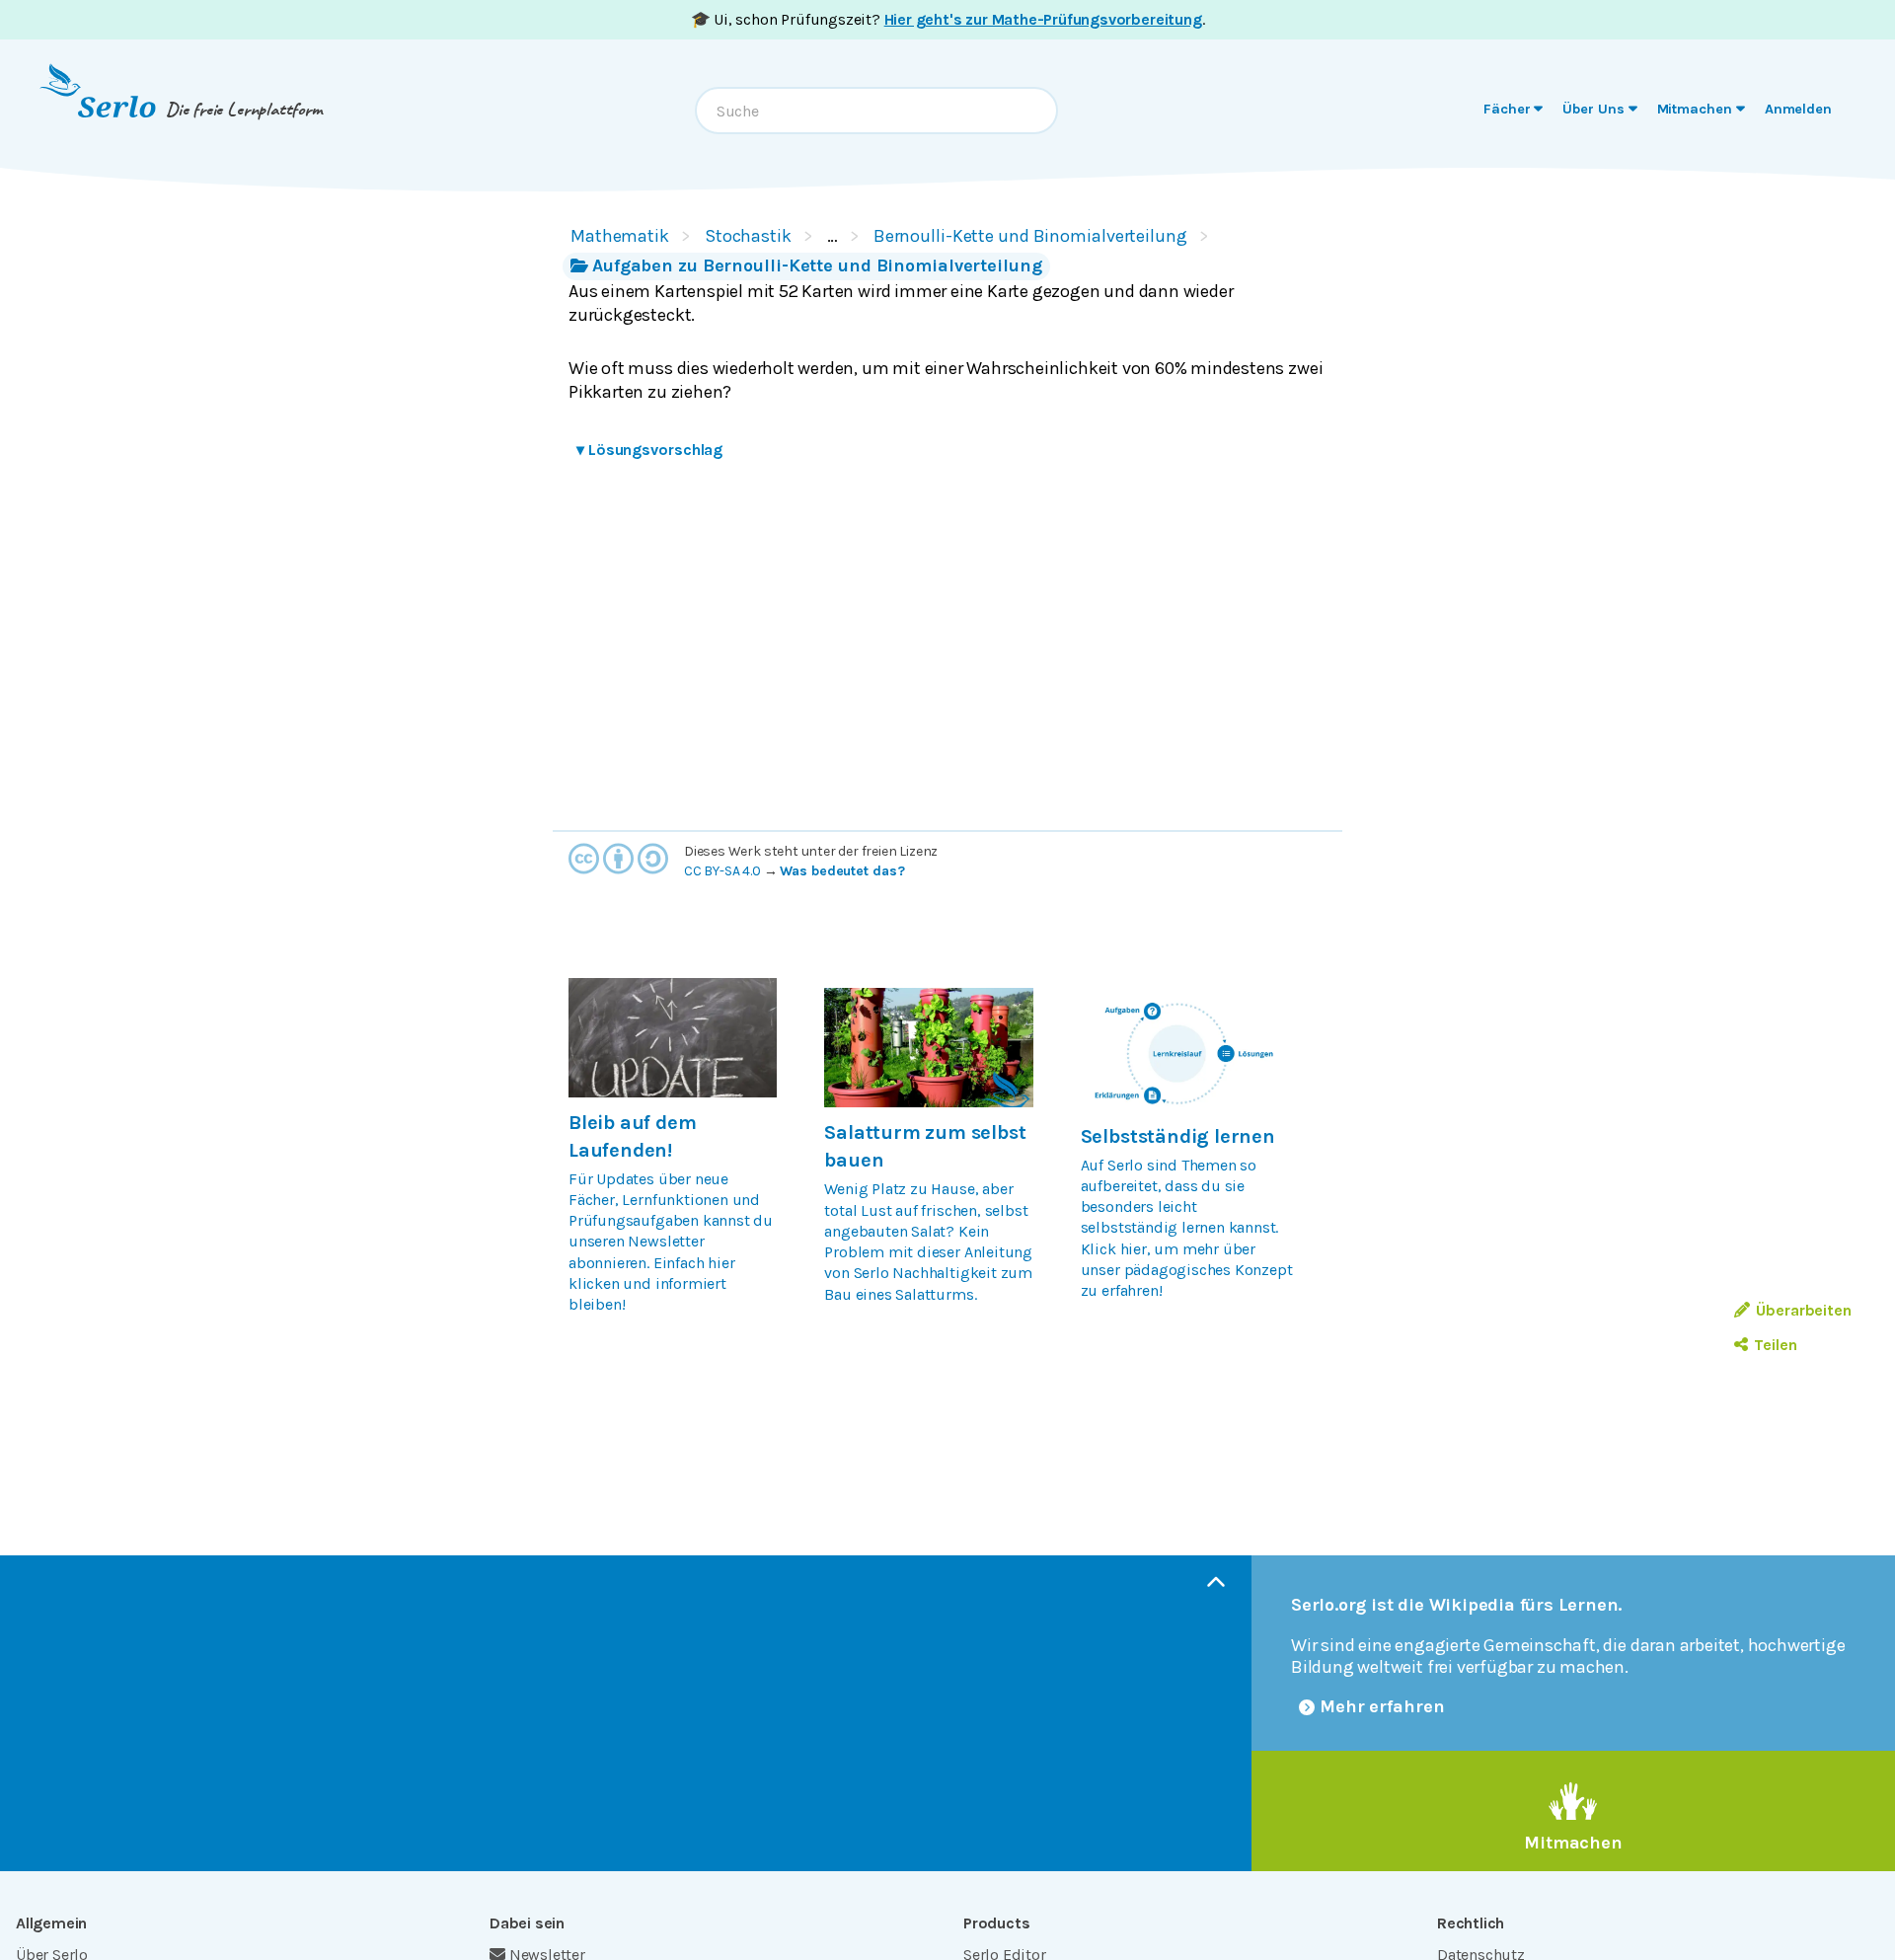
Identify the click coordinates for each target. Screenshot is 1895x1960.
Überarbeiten (1804, 1310)
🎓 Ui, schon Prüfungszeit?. (948, 19)
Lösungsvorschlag (649, 450)
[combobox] (876, 111)
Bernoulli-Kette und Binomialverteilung (1030, 236)
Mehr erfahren (1382, 1706)
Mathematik (620, 236)
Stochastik (748, 236)
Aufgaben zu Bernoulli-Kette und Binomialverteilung (817, 265)
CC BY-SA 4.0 (722, 871)
